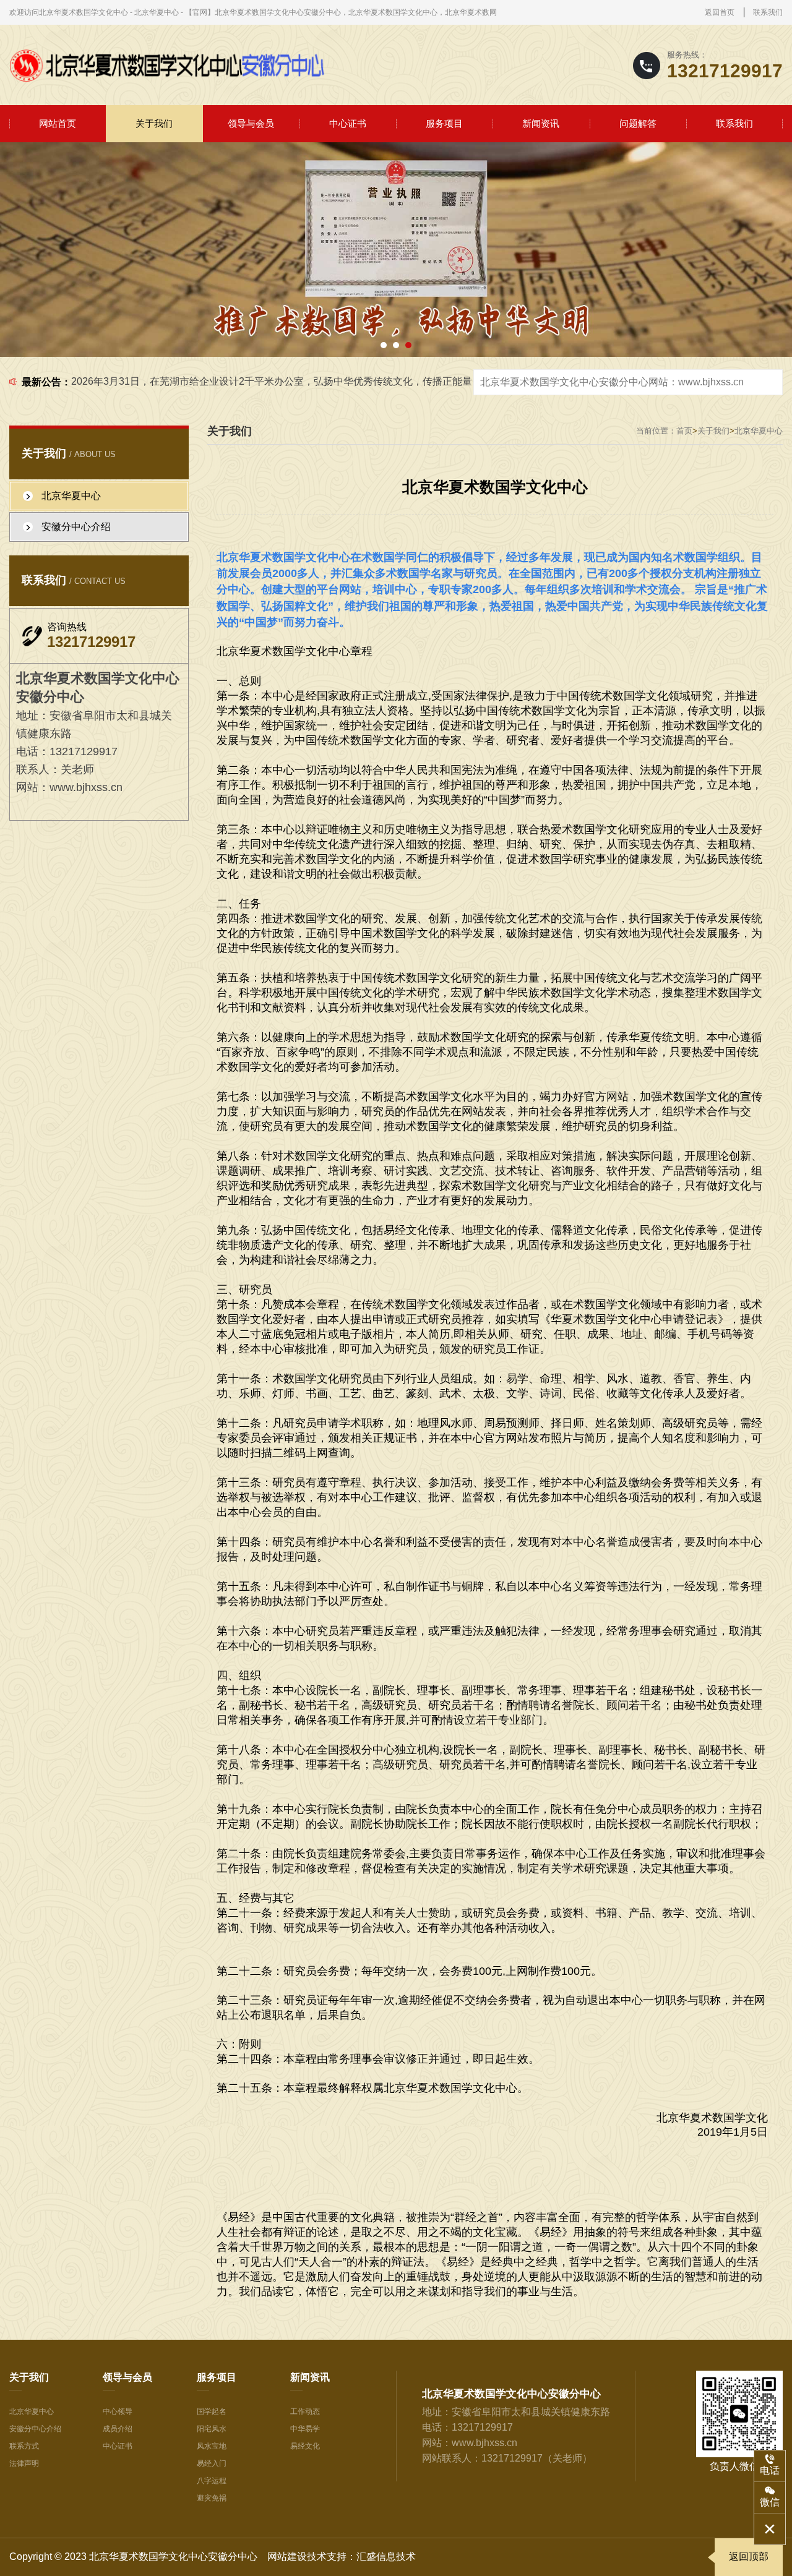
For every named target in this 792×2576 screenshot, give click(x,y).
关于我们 (154, 123)
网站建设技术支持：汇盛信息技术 (342, 2557)
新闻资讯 (541, 123)
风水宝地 (212, 2446)
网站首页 (58, 123)
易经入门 (212, 2463)
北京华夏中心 (759, 431)
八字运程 (212, 2481)
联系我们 (768, 12)
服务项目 (444, 123)
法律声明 (24, 2463)
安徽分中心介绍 (35, 2429)
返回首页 (720, 12)
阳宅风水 (212, 2429)
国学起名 (212, 2411)
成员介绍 (118, 2429)
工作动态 (305, 2411)
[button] (384, 345)
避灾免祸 (212, 2498)
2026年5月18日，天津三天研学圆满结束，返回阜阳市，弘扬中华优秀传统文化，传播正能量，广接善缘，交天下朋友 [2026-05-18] (357, 381)
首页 (684, 431)
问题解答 (638, 123)
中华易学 (305, 2429)
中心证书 (348, 123)
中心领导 (118, 2411)
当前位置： (656, 431)
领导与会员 (251, 123)
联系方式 (24, 2446)
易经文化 (305, 2446)
